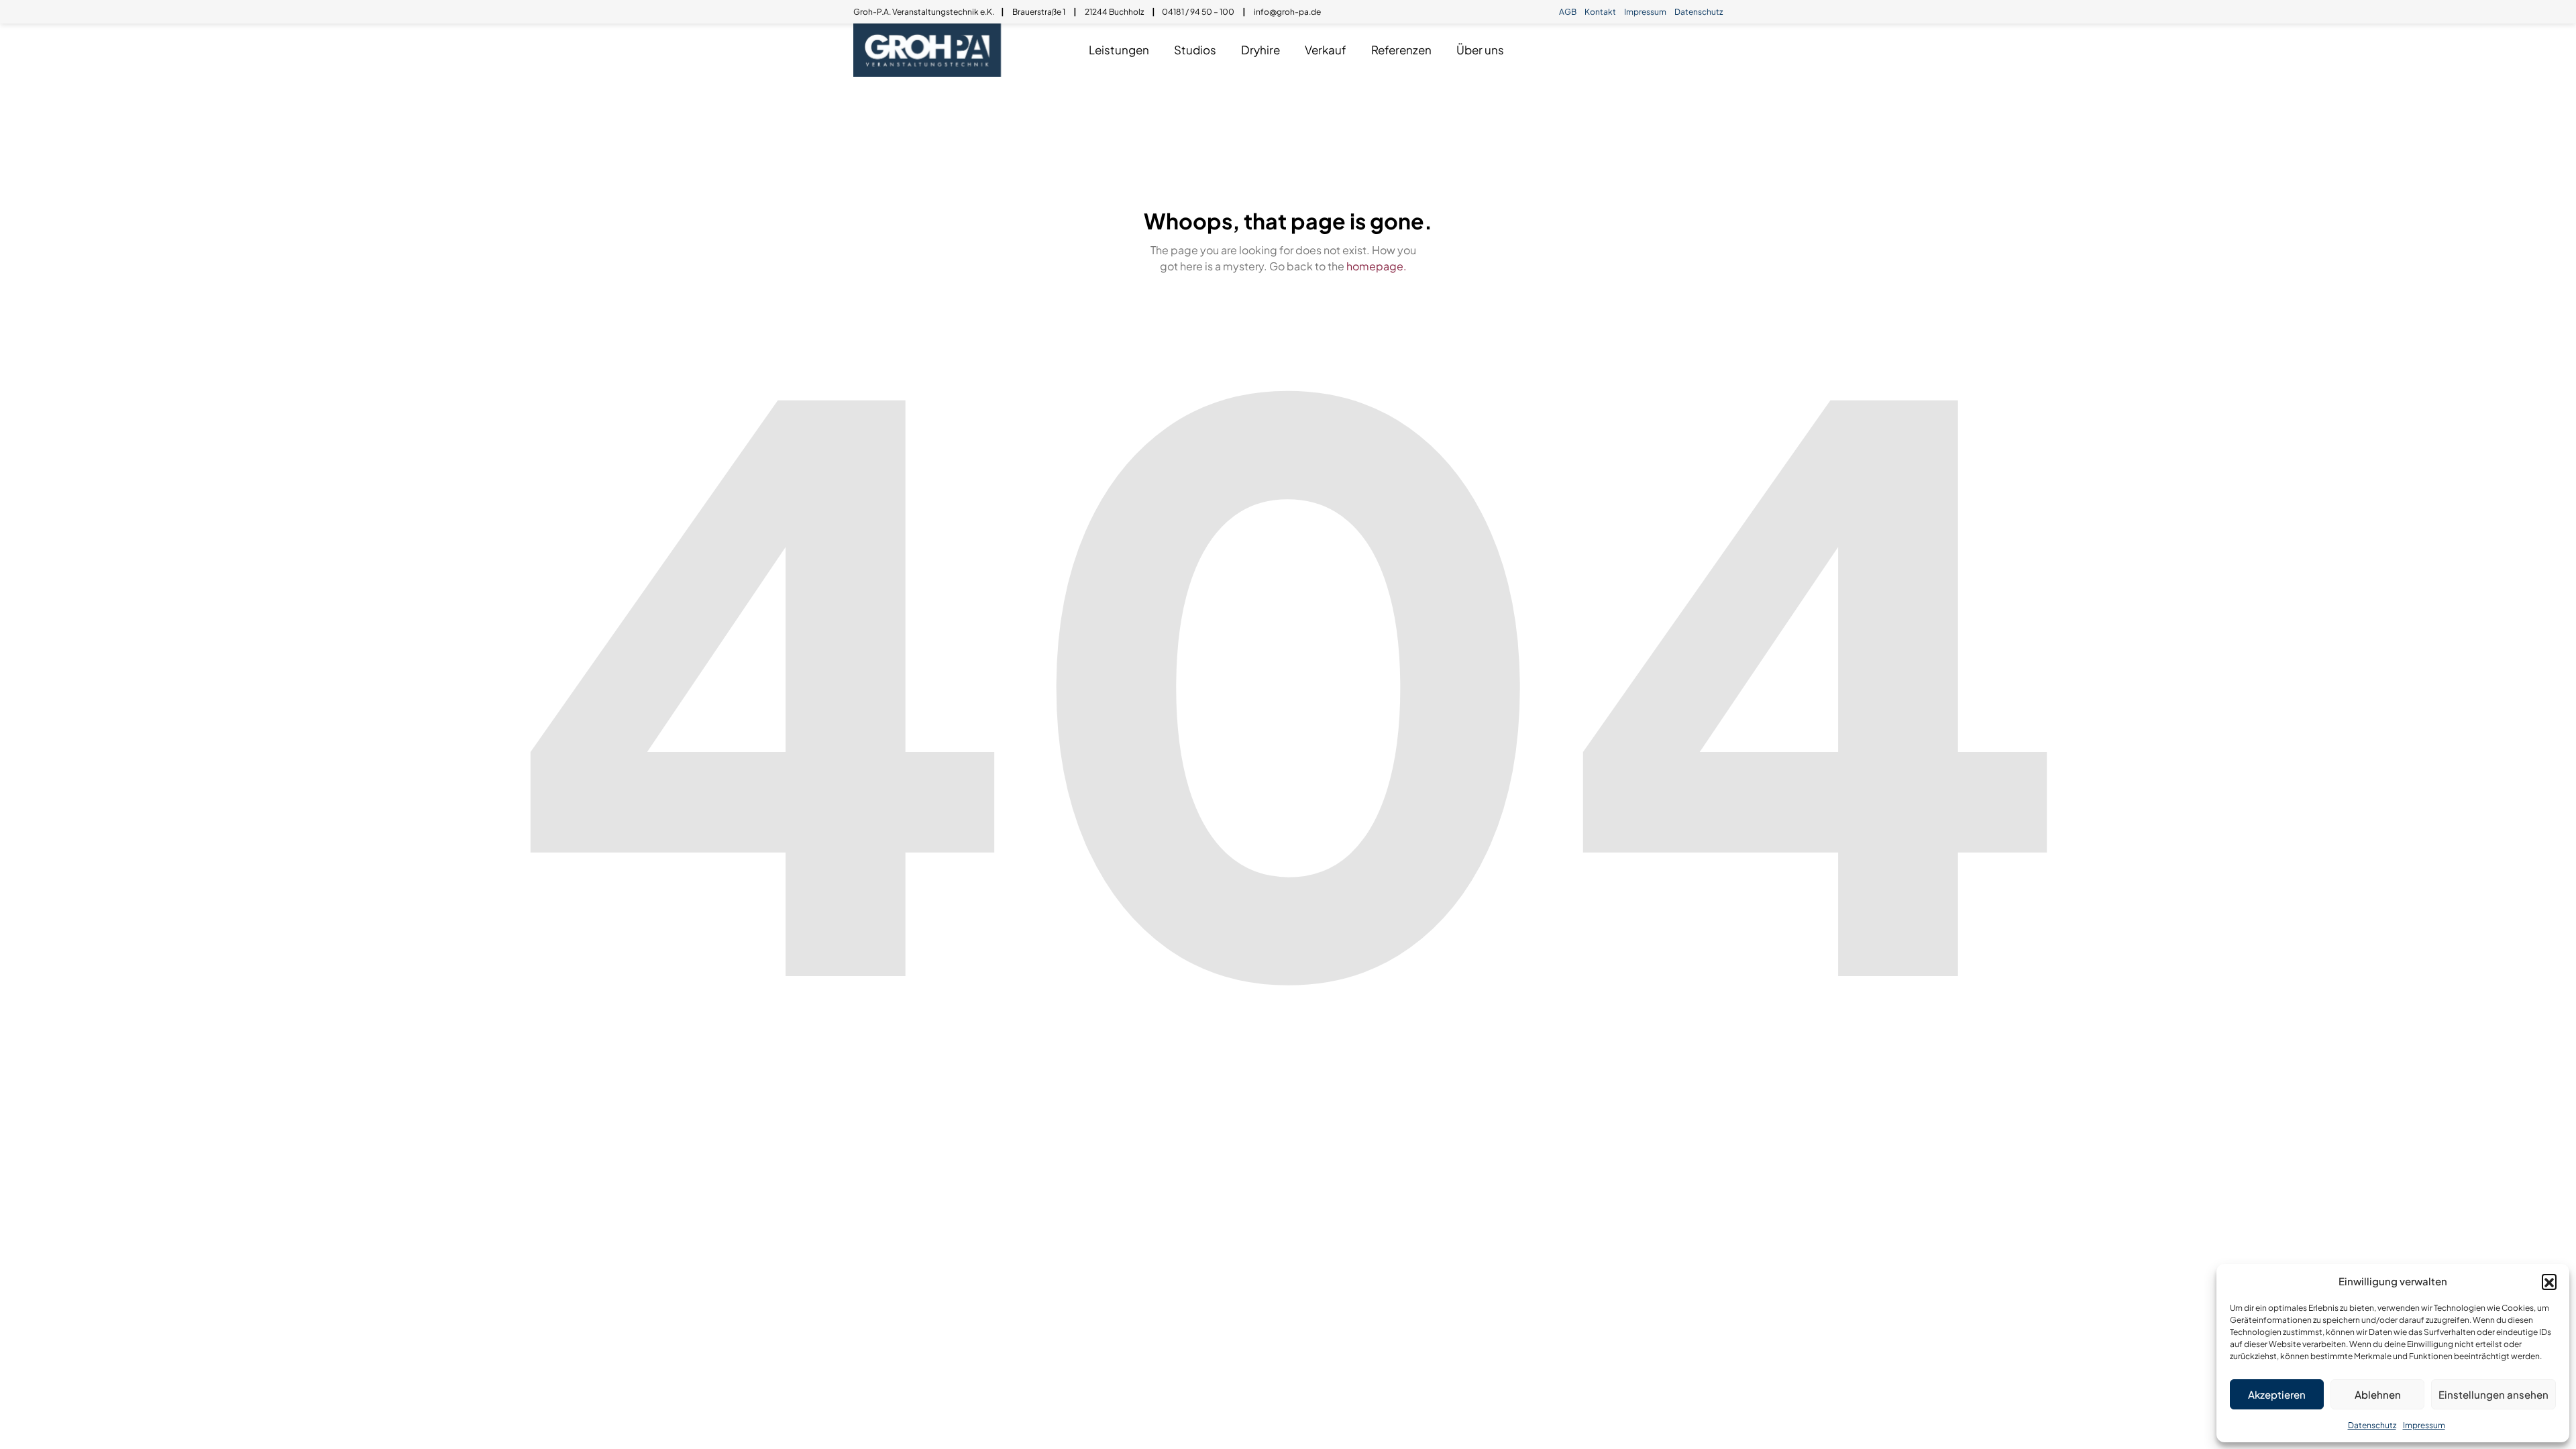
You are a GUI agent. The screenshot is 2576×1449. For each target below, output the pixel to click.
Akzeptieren (2277, 1394)
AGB (1568, 12)
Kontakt (1600, 12)
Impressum (2424, 1425)
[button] (2549, 1281)
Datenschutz (2372, 1425)
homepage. (1377, 266)
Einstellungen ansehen (2493, 1394)
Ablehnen (2378, 1394)
